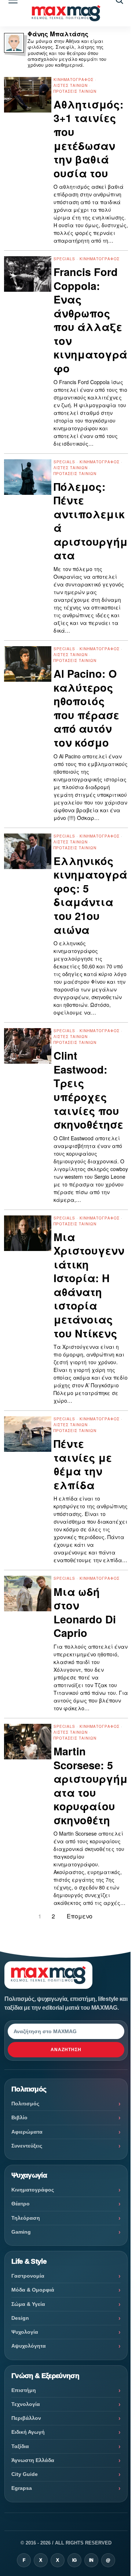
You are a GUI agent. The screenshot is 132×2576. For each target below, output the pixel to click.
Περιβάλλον (26, 2418)
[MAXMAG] (66, 13)
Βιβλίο (19, 2117)
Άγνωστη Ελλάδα (33, 2460)
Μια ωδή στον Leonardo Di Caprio (85, 1612)
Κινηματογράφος (74, 80)
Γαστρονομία (28, 2276)
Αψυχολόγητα (29, 2346)
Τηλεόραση (26, 2218)
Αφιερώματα (27, 2132)
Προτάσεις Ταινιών (75, 91)
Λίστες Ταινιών (71, 85)
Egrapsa (22, 2488)
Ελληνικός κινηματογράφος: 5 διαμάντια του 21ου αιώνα (90, 895)
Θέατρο (21, 2204)
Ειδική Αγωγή (28, 2432)
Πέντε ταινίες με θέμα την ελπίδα (83, 1464)
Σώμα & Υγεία (28, 2304)
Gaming (21, 2232)
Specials (64, 259)
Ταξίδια (20, 2446)
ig (74, 2560)
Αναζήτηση (66, 2050)
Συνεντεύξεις (27, 2146)
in (91, 2560)
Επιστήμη (24, 2390)
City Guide (25, 2474)
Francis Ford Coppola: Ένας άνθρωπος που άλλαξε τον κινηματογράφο (90, 320)
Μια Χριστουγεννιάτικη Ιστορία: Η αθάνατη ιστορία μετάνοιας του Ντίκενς (89, 1285)
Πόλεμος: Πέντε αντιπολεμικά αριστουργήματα (91, 521)
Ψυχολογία (25, 2332)
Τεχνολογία (26, 2404)
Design (20, 2318)
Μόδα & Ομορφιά (33, 2290)
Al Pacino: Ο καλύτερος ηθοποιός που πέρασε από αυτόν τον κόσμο (86, 708)
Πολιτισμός (25, 2104)
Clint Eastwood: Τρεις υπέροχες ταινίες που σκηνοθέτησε (88, 1090)
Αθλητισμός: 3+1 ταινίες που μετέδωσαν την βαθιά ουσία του (89, 139)
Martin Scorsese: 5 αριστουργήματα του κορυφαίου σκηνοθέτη (91, 1786)
